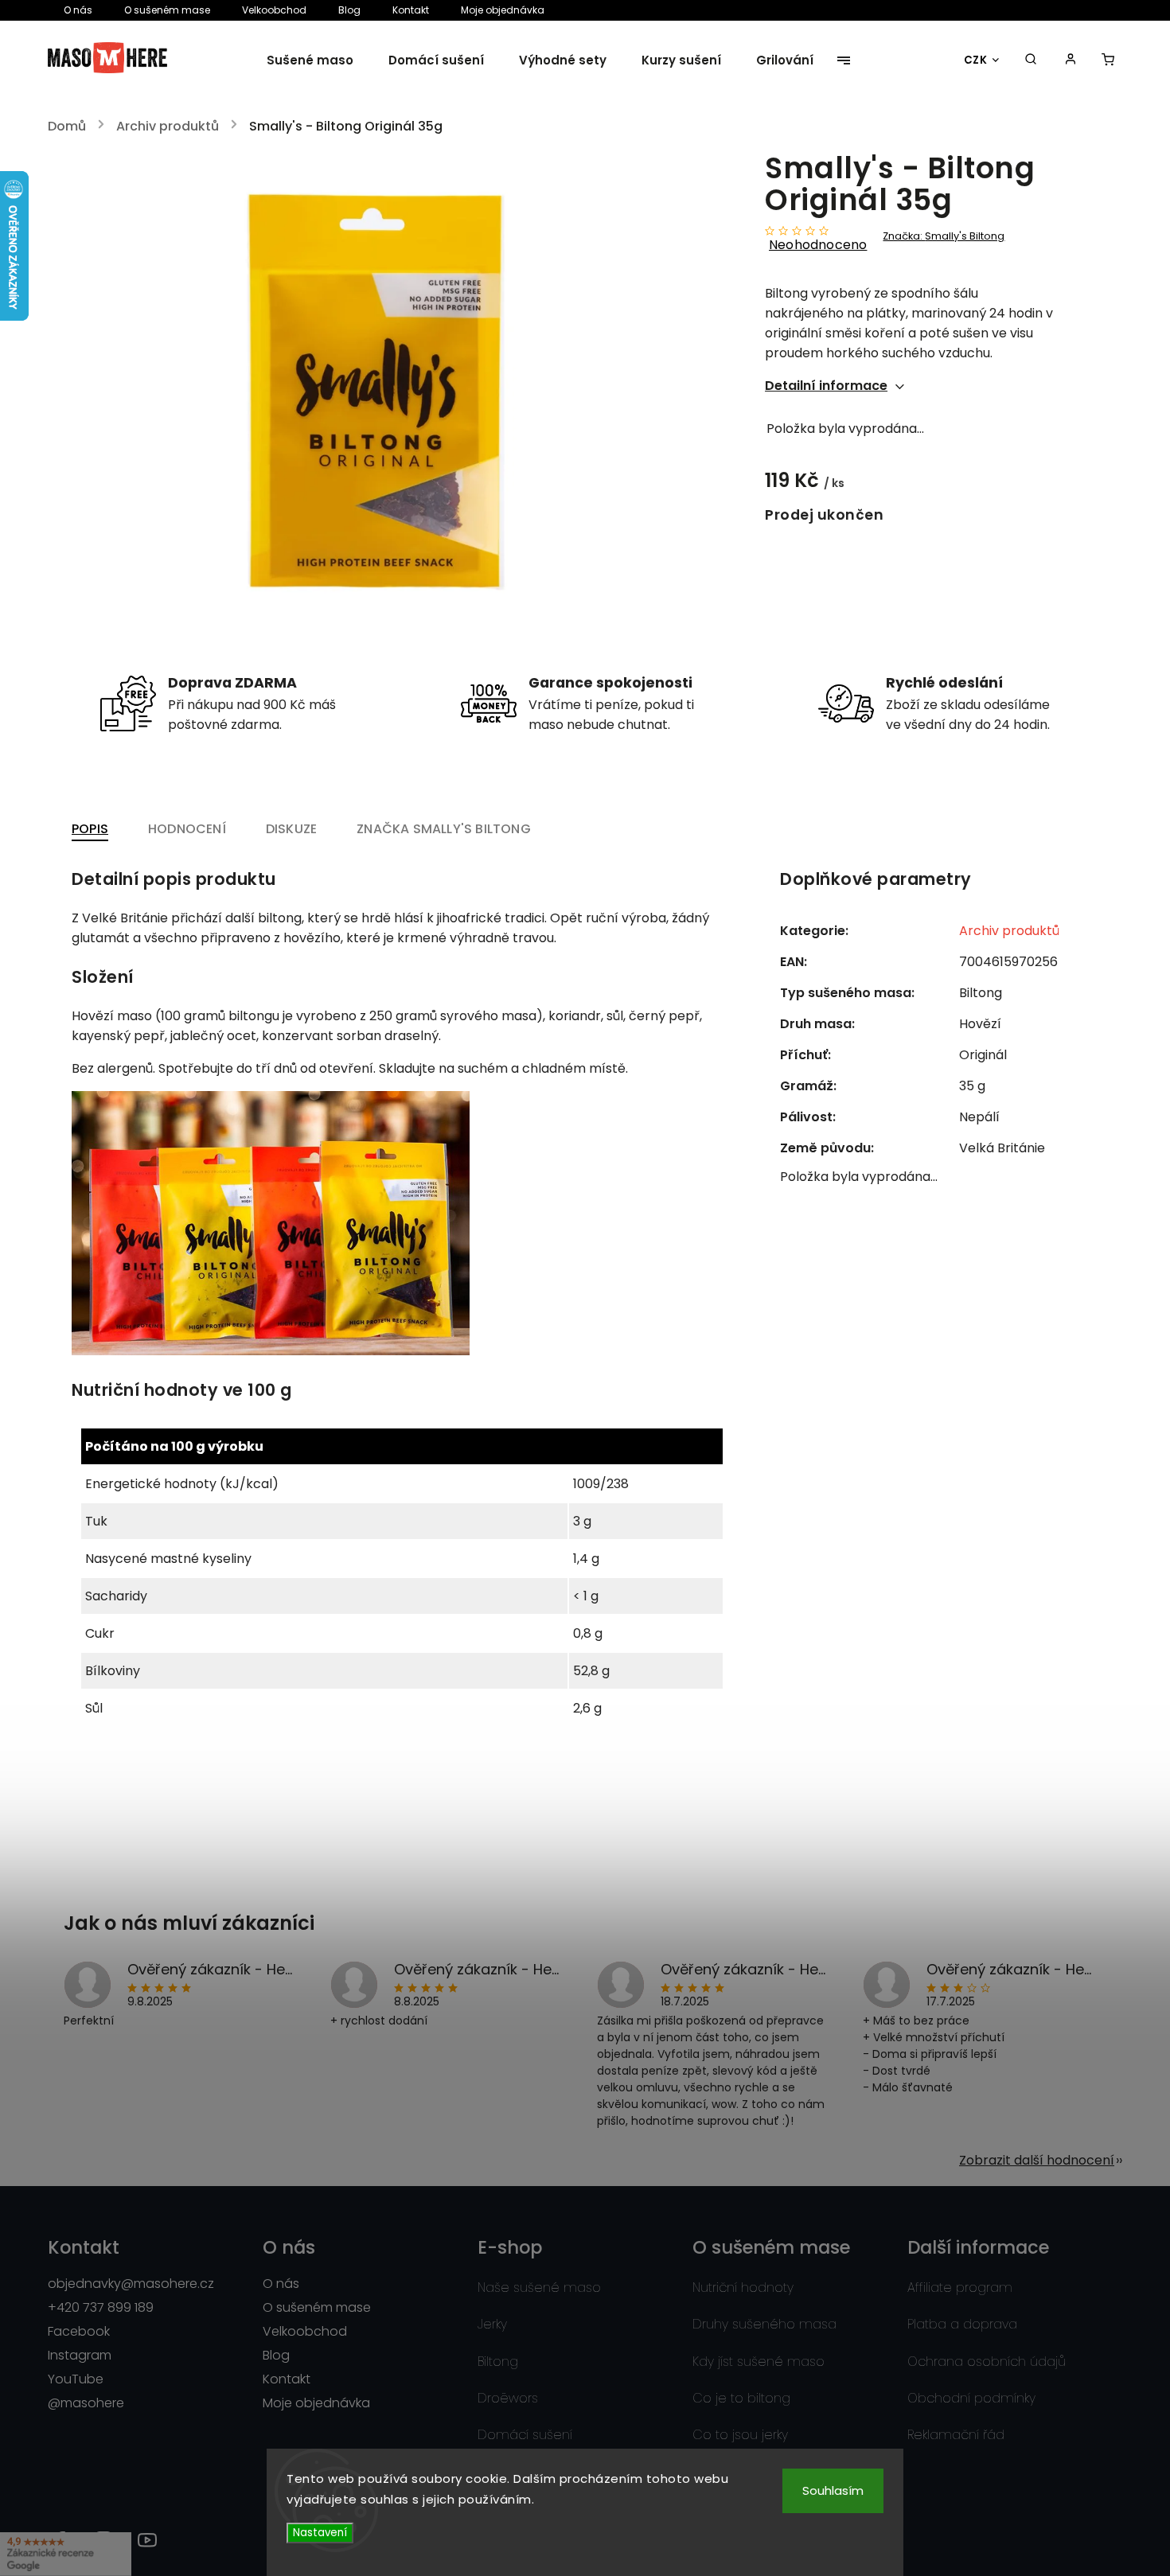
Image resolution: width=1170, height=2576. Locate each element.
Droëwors (508, 2398)
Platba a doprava (962, 2324)
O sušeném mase (167, 10)
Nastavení (320, 2533)
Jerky (492, 2324)
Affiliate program (960, 2288)
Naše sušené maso (539, 2288)
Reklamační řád (956, 2435)
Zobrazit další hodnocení (1037, 2160)
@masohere (86, 2403)
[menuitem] (319, 60)
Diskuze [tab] (291, 829)
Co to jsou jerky (740, 2435)
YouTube (76, 2379)
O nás (78, 10)
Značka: (944, 236)
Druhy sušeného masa (764, 2324)
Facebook (79, 2331)
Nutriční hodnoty (743, 2288)
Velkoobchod (274, 10)
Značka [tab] (444, 829)
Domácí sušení (525, 2435)
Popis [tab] (90, 829)
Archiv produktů (1009, 931)
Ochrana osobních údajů (987, 2362)
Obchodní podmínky (971, 2398)
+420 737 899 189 (101, 2307)
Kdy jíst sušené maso (759, 2362)
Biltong (498, 2362)
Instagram (80, 2355)
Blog (349, 10)
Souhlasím (833, 2490)
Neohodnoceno (818, 245)
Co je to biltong (741, 2398)
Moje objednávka (503, 10)
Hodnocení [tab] (187, 829)
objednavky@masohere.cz (131, 2284)
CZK (976, 60)
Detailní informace (826, 386)
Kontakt (411, 10)
